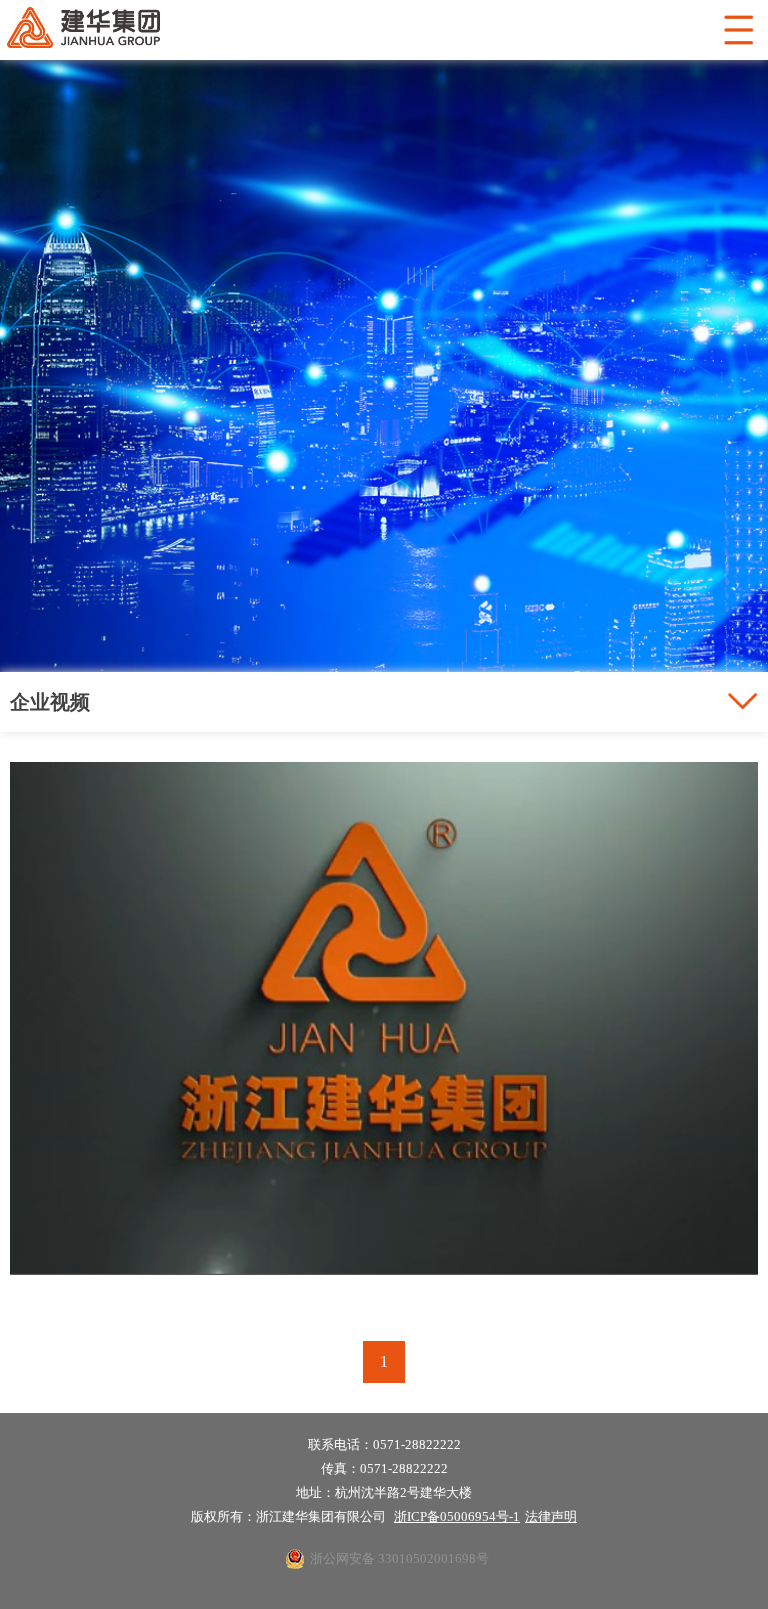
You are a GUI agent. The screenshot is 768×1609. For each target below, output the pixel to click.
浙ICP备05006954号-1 (457, 1516)
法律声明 (551, 1516)
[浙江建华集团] (384, 1282)
